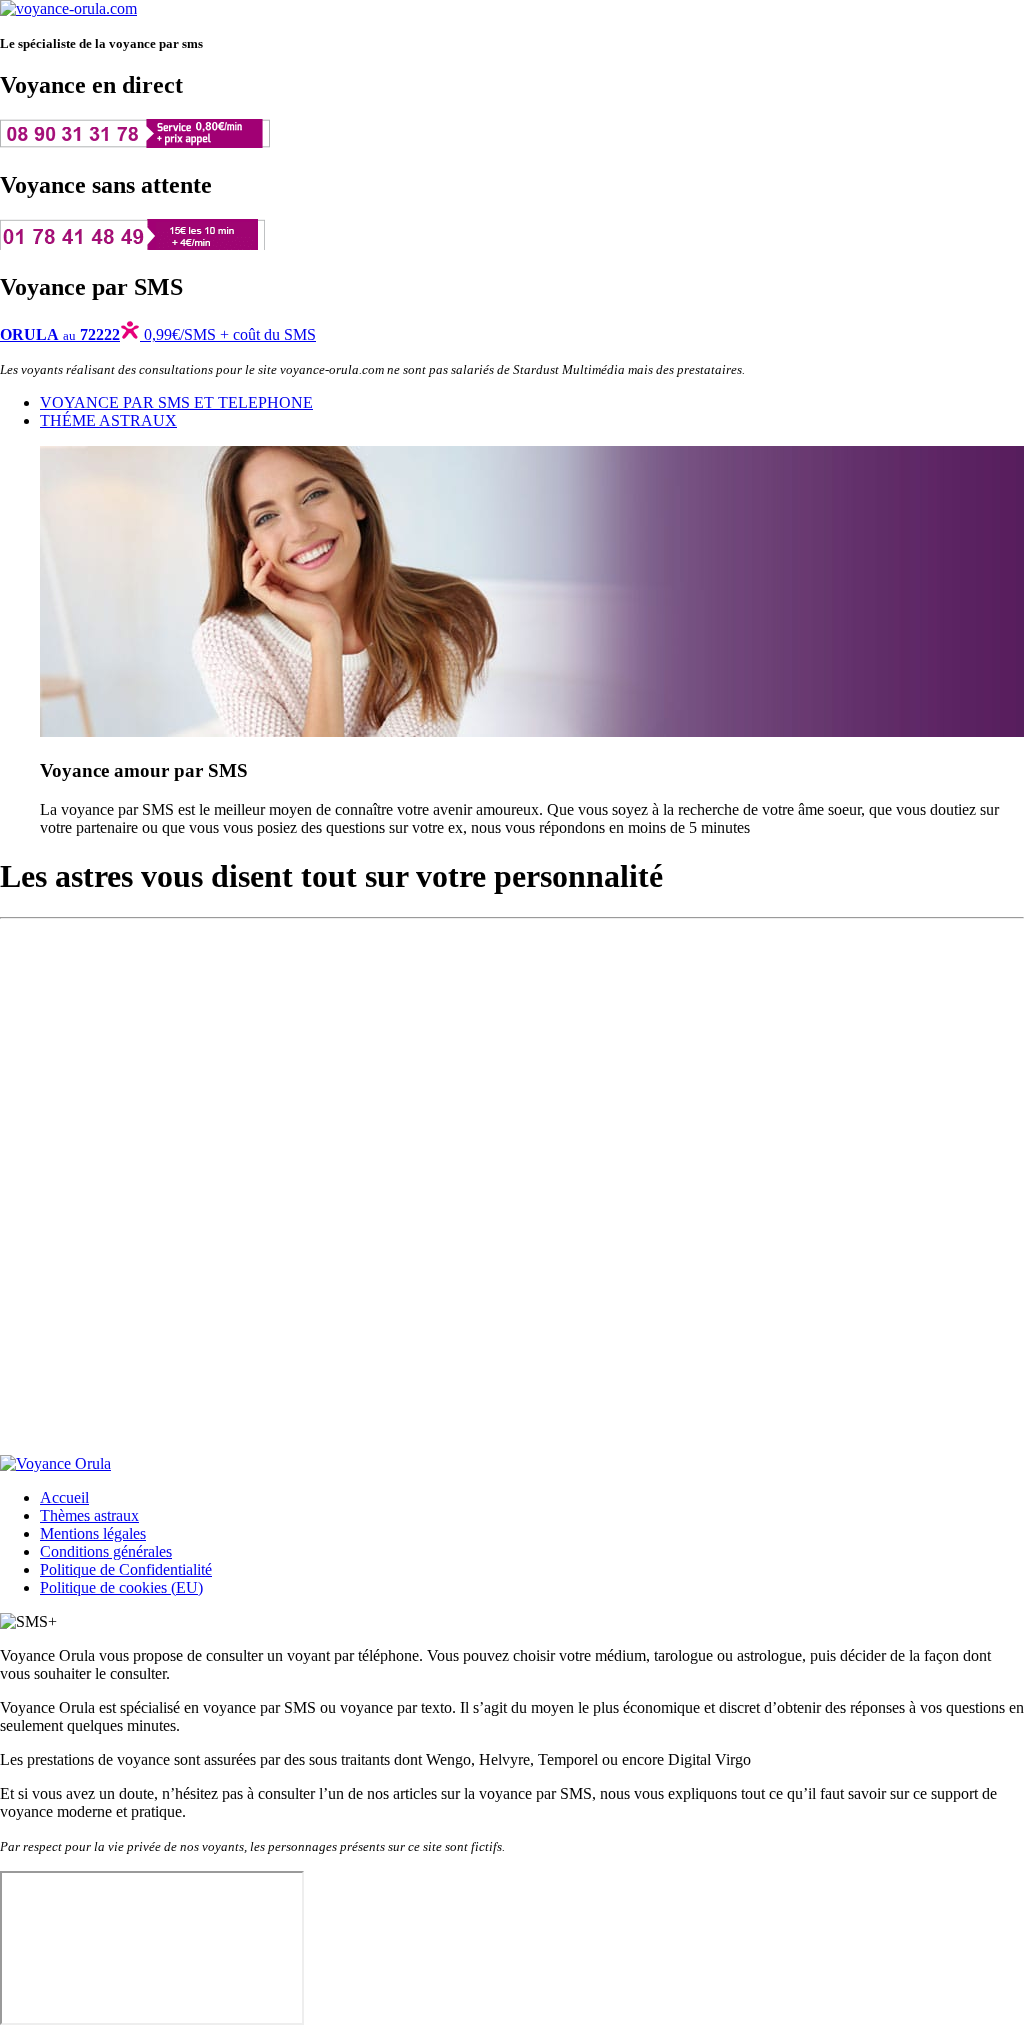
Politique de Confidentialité (126, 1569)
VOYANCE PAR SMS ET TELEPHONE (176, 402)
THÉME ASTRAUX (108, 420)
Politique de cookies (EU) (121, 1587)
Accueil (64, 1497)
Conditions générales (106, 1551)
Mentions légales (93, 1533)
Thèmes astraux (89, 1515)
